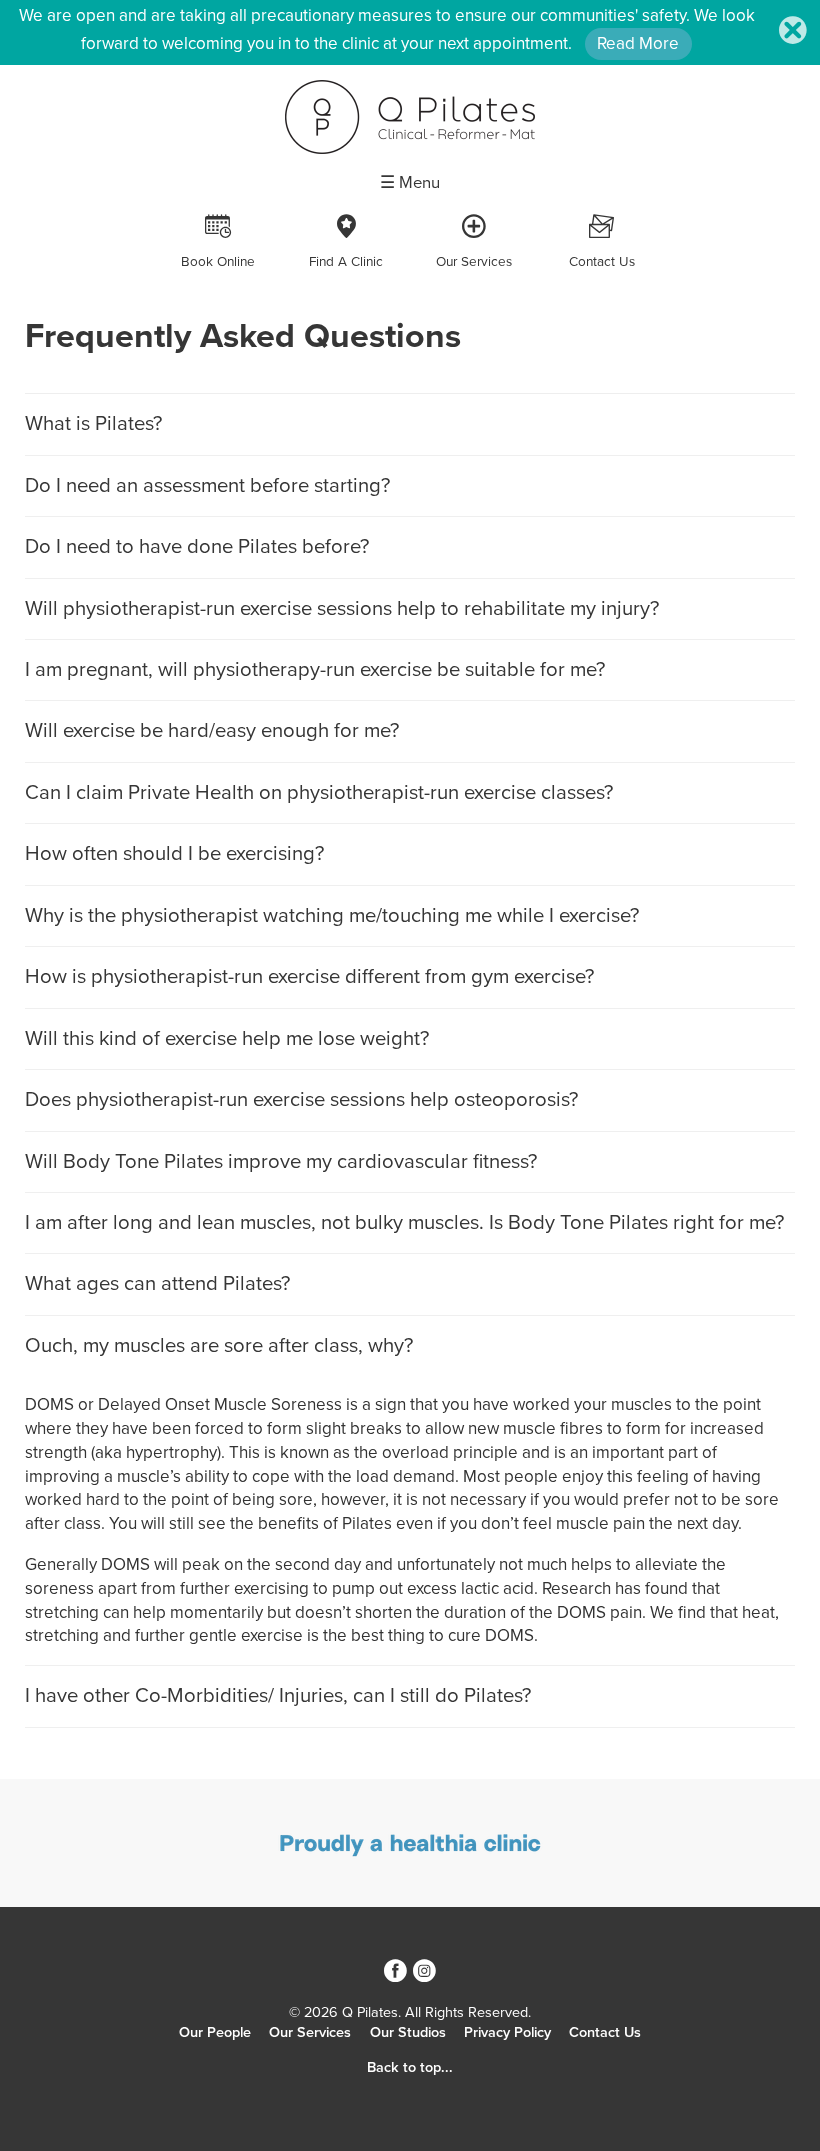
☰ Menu (410, 183)
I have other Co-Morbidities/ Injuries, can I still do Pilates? (278, 1695)
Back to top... (410, 2067)
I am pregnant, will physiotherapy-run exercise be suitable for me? (315, 669)
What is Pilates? (93, 423)
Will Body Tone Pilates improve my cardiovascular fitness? (281, 1161)
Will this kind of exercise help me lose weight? (227, 1038)
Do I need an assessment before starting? (207, 485)
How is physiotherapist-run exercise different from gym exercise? (309, 976)
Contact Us (605, 2032)
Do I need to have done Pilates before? (197, 546)
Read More (638, 43)
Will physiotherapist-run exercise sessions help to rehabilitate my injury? (342, 608)
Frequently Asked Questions (243, 336)
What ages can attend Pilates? (157, 1283)
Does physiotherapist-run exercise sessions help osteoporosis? (301, 1099)
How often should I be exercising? (174, 853)
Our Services (310, 2032)
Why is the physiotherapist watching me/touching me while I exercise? (332, 915)
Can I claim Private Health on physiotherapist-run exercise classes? (319, 792)
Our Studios (408, 2032)
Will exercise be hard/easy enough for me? (212, 730)
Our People (215, 2032)
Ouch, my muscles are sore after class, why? (219, 1345)
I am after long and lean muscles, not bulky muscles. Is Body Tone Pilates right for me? (404, 1222)
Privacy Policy (507, 2032)
